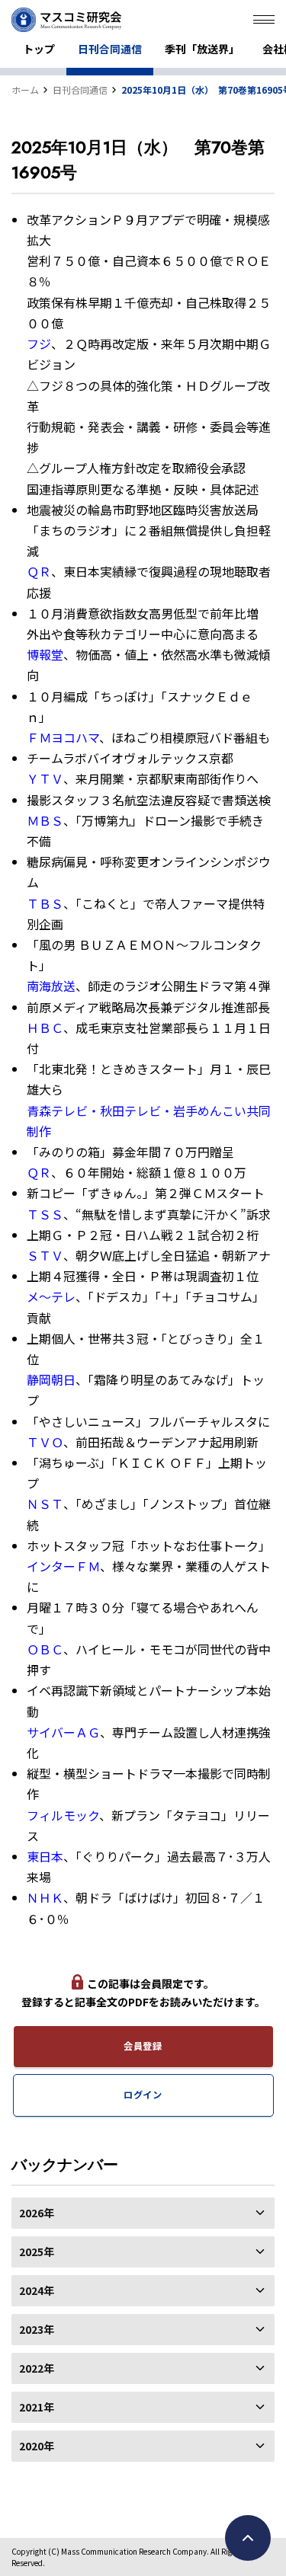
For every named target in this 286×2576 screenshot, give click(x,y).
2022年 (37, 2368)
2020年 (37, 2446)
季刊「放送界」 (202, 49)
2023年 (37, 2329)
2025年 (37, 2252)
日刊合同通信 (110, 49)
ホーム (25, 89)
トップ (39, 49)
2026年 (37, 2213)
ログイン (143, 2095)
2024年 (37, 2290)
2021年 (37, 2407)
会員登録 (143, 2046)
